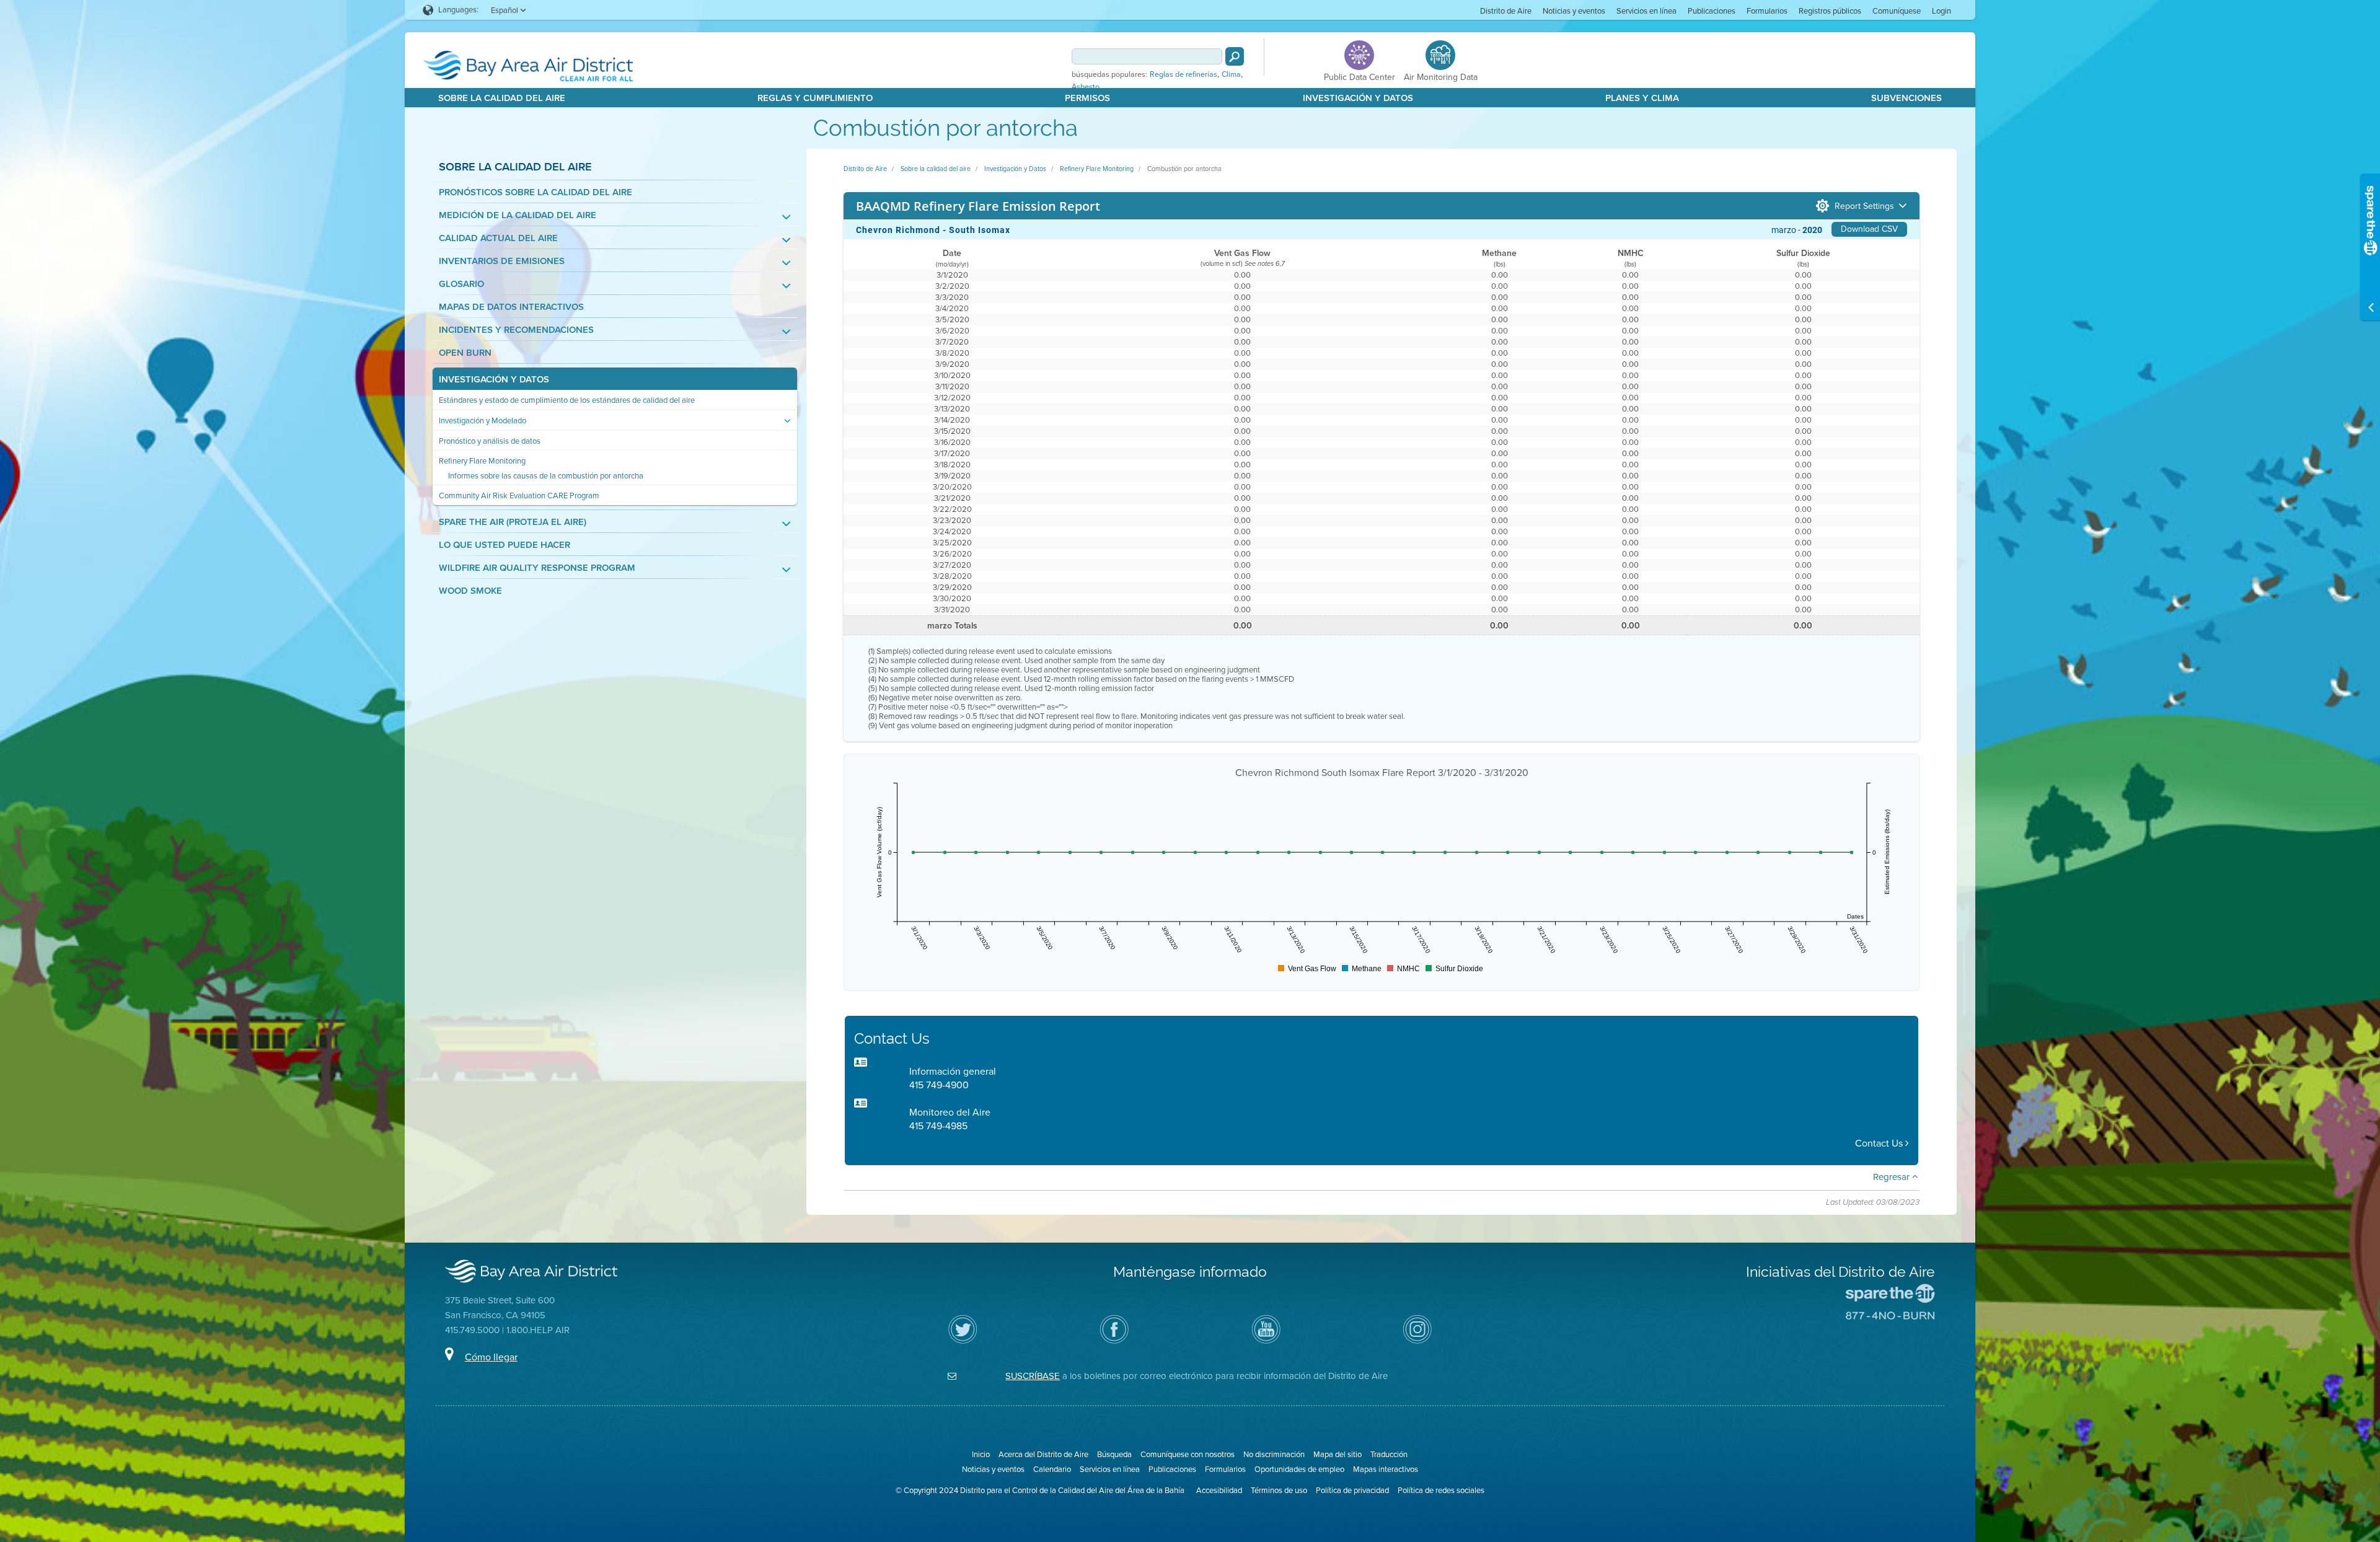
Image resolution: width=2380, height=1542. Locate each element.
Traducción (1389, 1454)
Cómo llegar (491, 1357)
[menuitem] (1506, 10)
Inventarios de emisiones (502, 261)
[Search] (1235, 56)
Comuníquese (1897, 11)
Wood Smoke (470, 591)
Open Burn (465, 353)
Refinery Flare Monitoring (482, 461)
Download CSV (1869, 229)
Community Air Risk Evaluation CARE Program (519, 496)
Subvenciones (1906, 98)
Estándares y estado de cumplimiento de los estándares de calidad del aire (567, 400)
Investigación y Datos (1358, 98)
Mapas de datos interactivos (511, 307)
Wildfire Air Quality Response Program (537, 568)
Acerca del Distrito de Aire (1043, 1454)
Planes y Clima (1642, 98)
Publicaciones (1712, 11)
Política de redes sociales (1441, 1490)
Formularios (1767, 11)
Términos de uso (1279, 1490)
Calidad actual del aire (498, 238)
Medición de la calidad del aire (518, 215)
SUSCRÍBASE (1033, 1376)
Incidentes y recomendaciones (516, 330)
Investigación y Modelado (483, 421)
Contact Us (1880, 1143)
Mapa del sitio (1338, 1454)
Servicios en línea (1646, 11)
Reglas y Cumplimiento (815, 98)
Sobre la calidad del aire (502, 98)
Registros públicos (1830, 11)
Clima (1231, 74)
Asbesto (1086, 87)
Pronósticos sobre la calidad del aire (535, 192)
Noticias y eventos (1574, 11)
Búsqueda (1114, 1454)
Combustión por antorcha (1184, 169)
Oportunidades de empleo (1299, 1469)
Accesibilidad (1219, 1490)
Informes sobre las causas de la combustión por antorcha (546, 476)
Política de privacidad (1352, 1490)
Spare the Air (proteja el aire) (513, 522)
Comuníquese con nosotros (1188, 1454)
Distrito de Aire (1506, 11)
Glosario (461, 284)
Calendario (1052, 1469)
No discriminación (1274, 1454)
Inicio (981, 1454)
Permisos (1087, 98)
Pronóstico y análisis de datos (490, 441)
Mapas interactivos (1386, 1469)
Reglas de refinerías (1183, 74)
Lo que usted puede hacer (505, 545)
